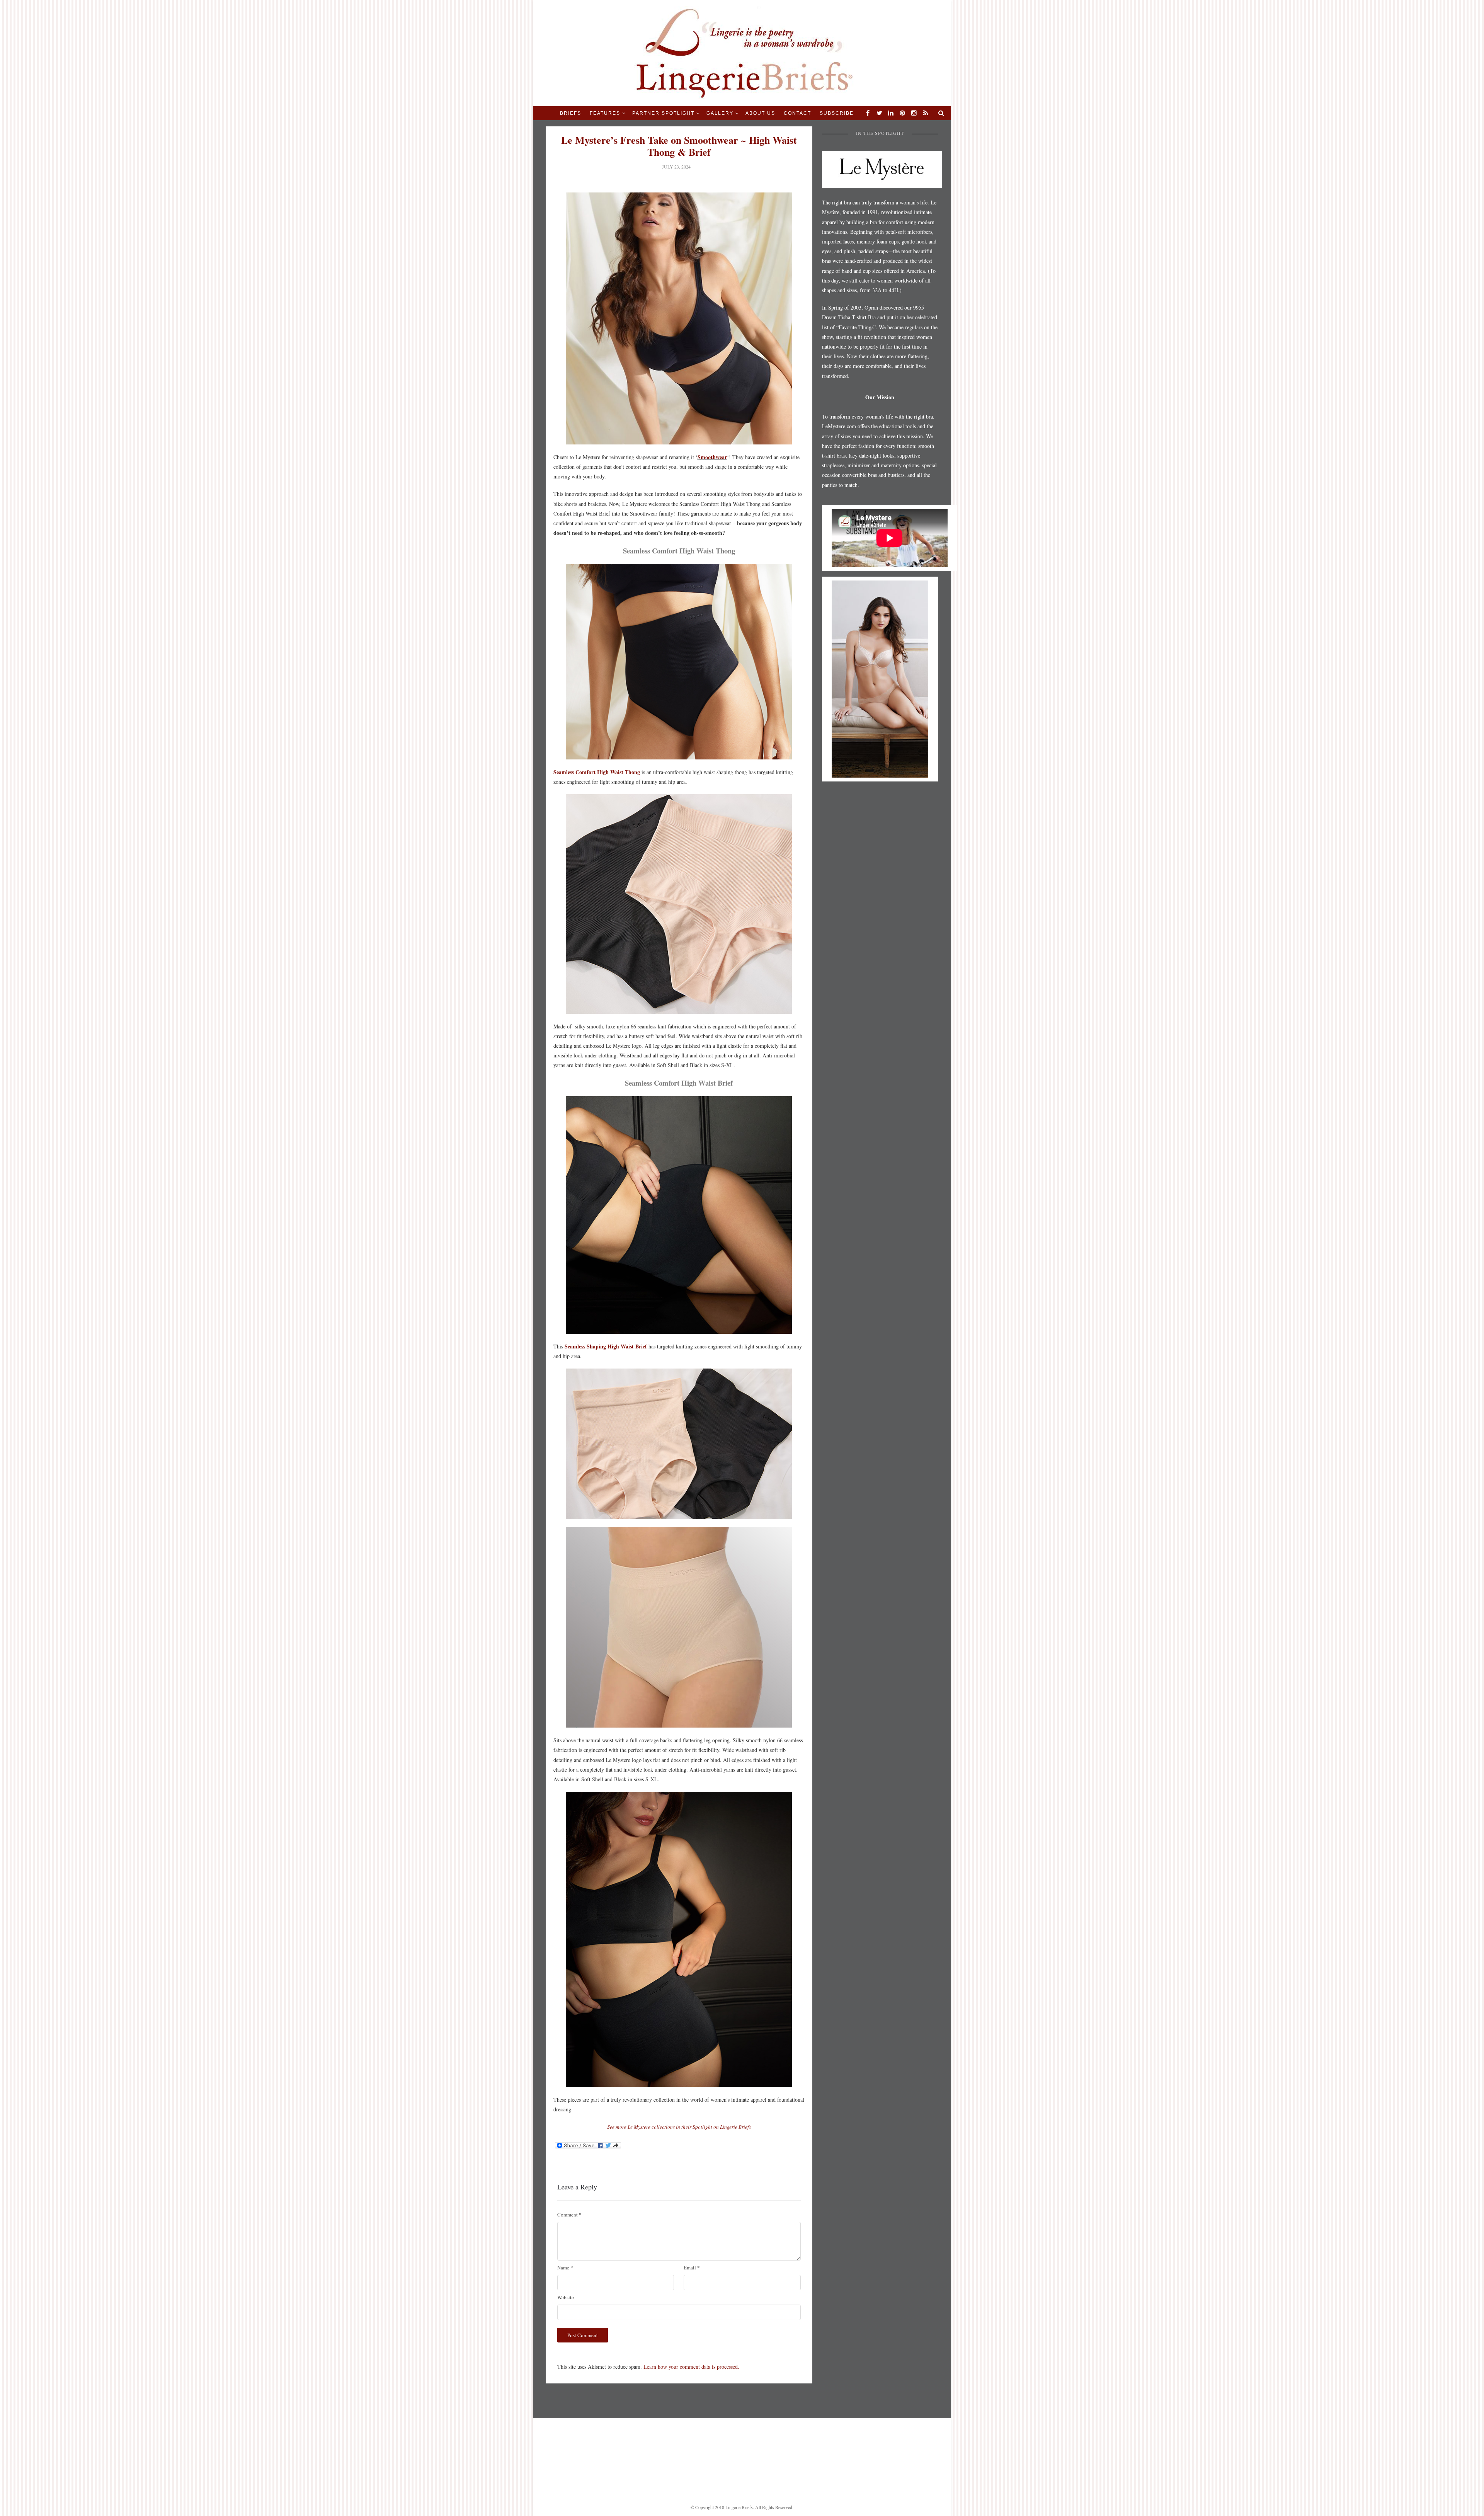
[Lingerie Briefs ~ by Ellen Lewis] (742, 52)
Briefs (571, 113)
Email (692, 2267)
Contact (797, 113)
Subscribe (837, 113)
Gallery (720, 113)
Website (566, 2297)
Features (605, 113)
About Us (760, 113)
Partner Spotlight (663, 113)
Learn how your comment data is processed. (691, 2367)
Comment (569, 2215)
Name (565, 2267)
